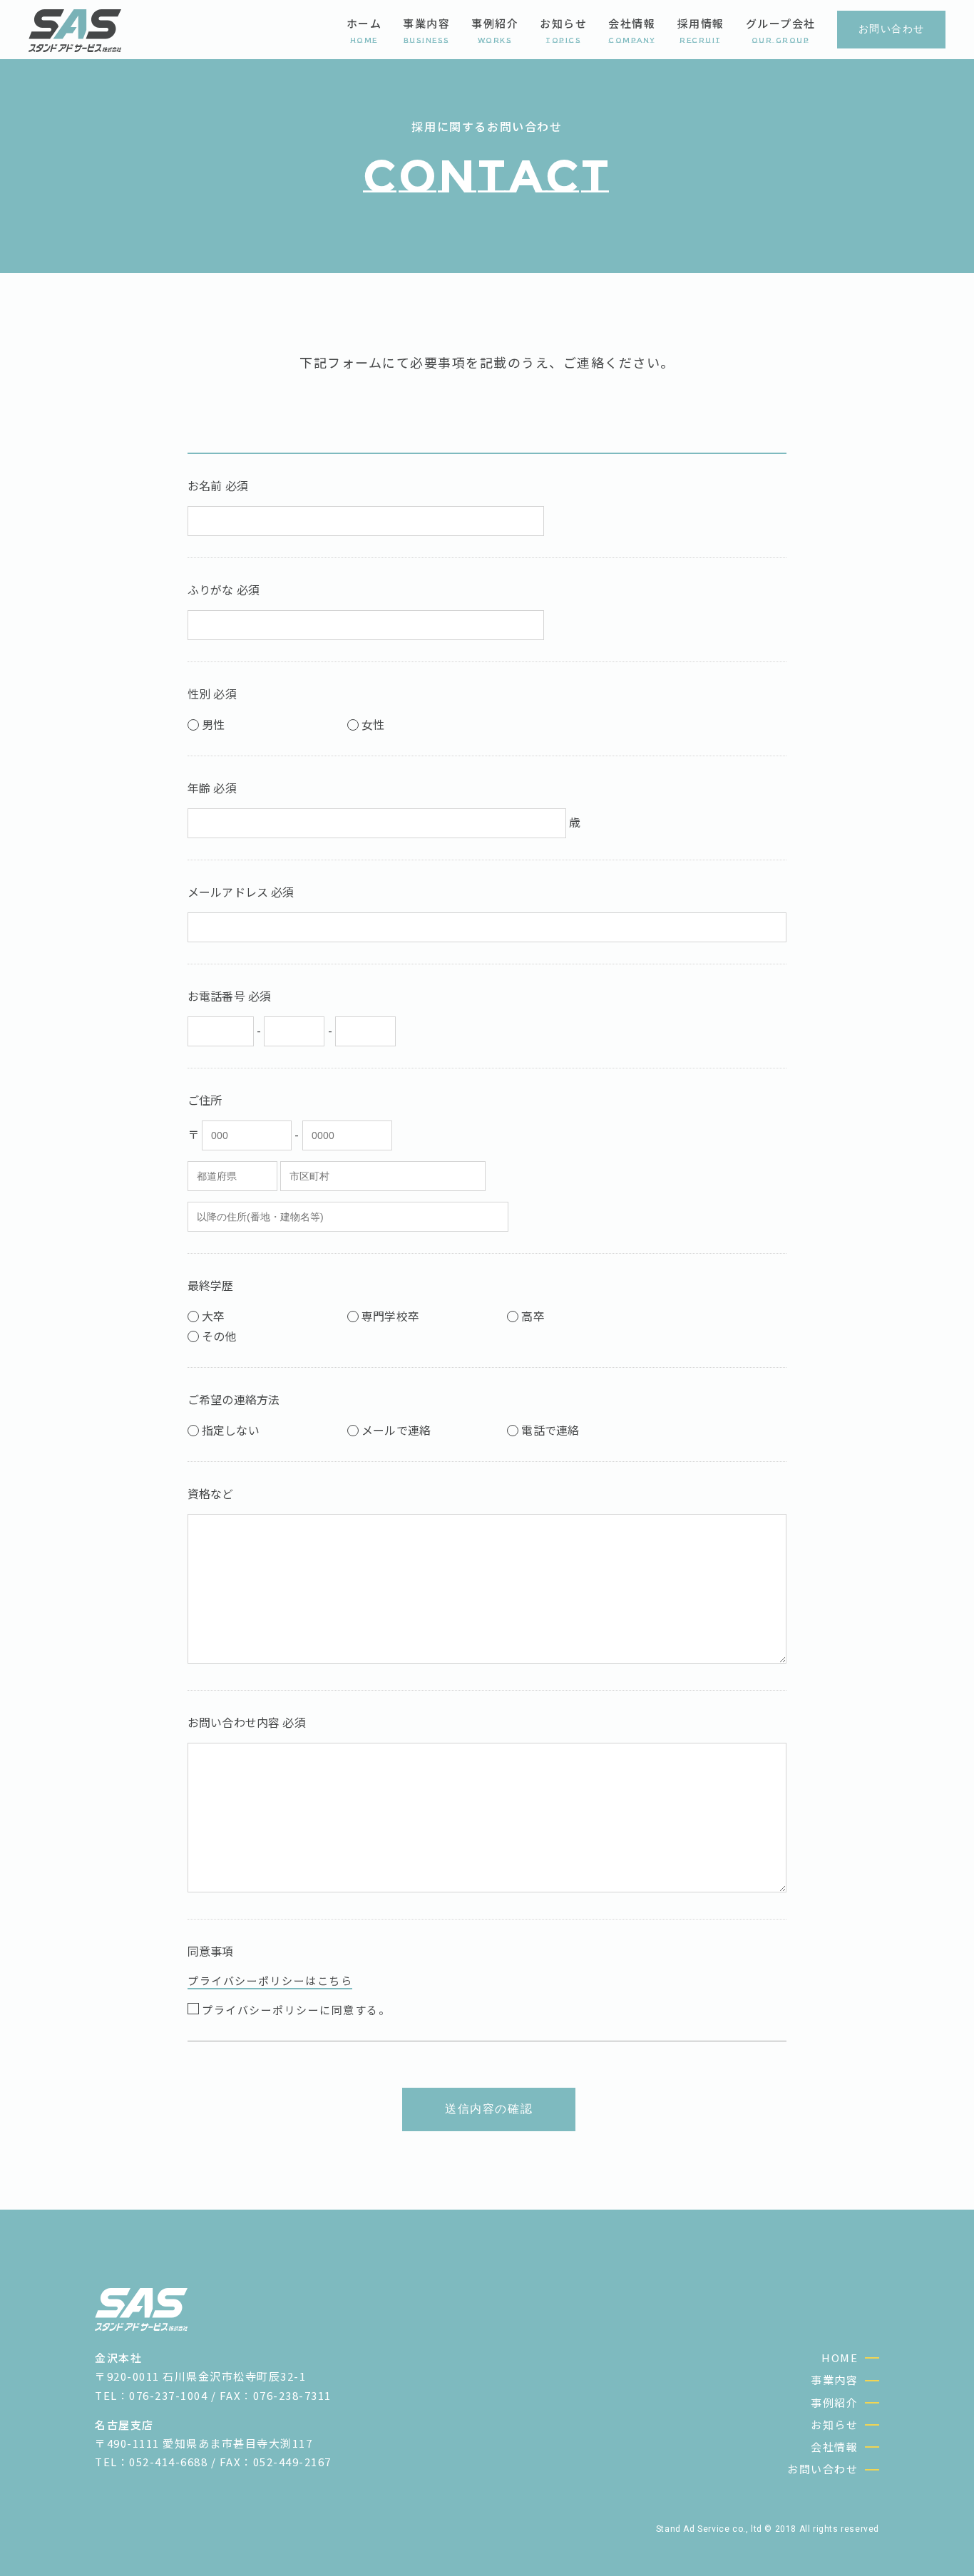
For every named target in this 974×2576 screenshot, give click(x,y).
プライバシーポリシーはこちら (270, 1980)
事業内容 (426, 30)
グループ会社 (781, 30)
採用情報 (701, 30)
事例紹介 (495, 30)
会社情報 (632, 30)
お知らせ (563, 30)
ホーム (364, 30)
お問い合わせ (822, 2469)
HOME (840, 2358)
